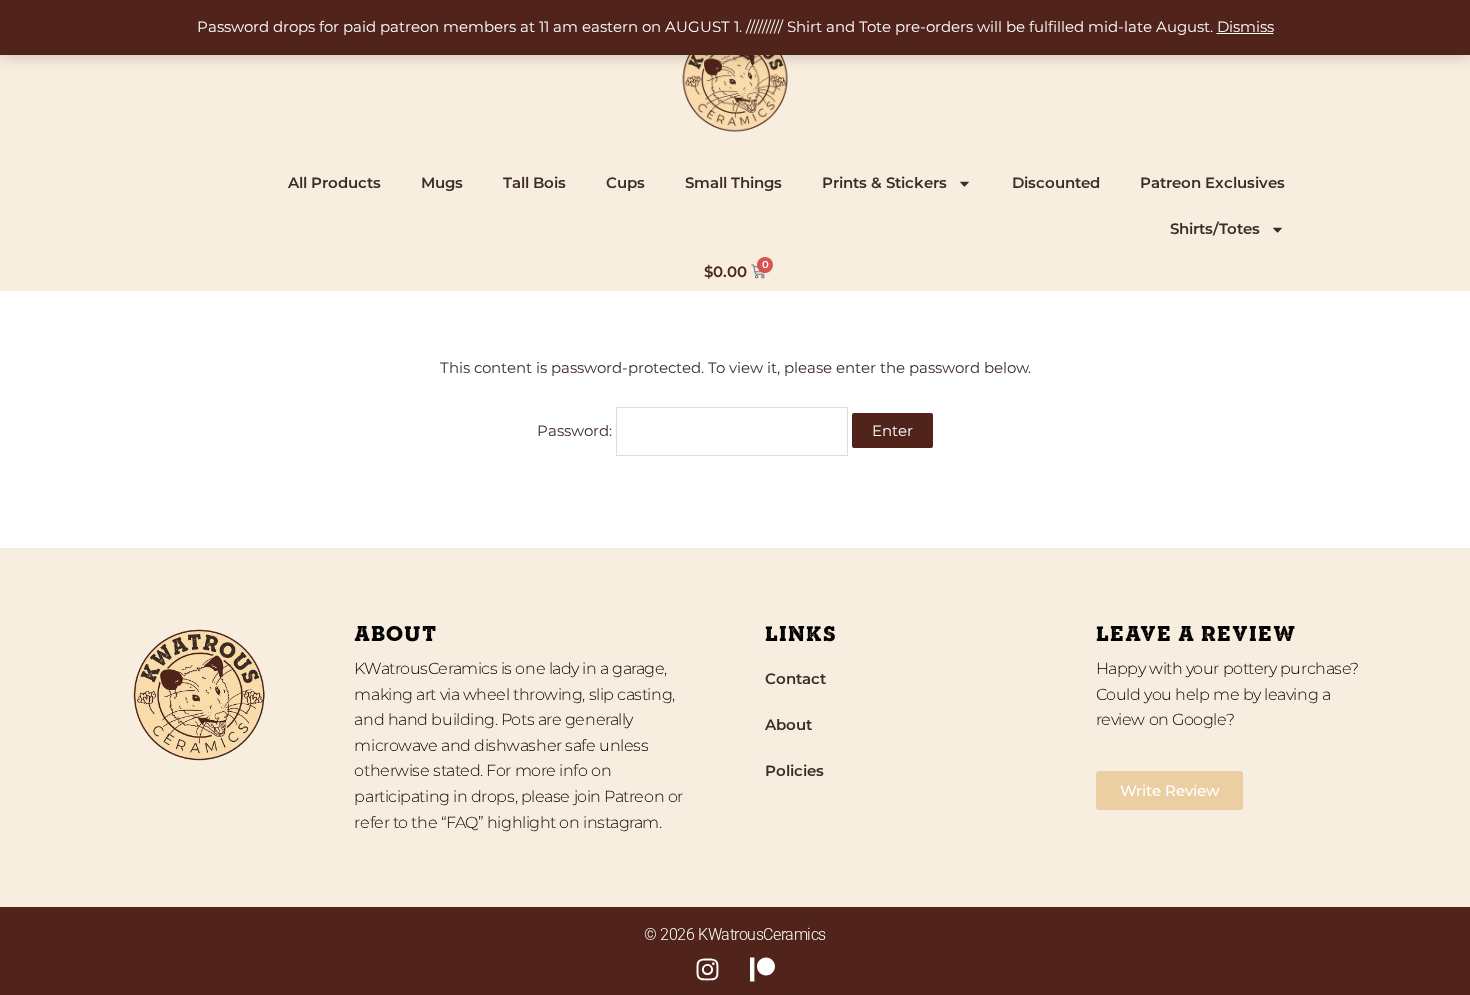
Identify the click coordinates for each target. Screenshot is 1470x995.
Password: (576, 430)
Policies (794, 770)
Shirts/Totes (1215, 228)
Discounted (1056, 182)
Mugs (442, 182)
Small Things (733, 182)
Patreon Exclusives (1212, 182)
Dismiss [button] (1245, 26)
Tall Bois (534, 182)
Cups (625, 182)
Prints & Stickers (884, 182)
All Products (334, 182)
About (788, 724)
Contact (795, 678)
